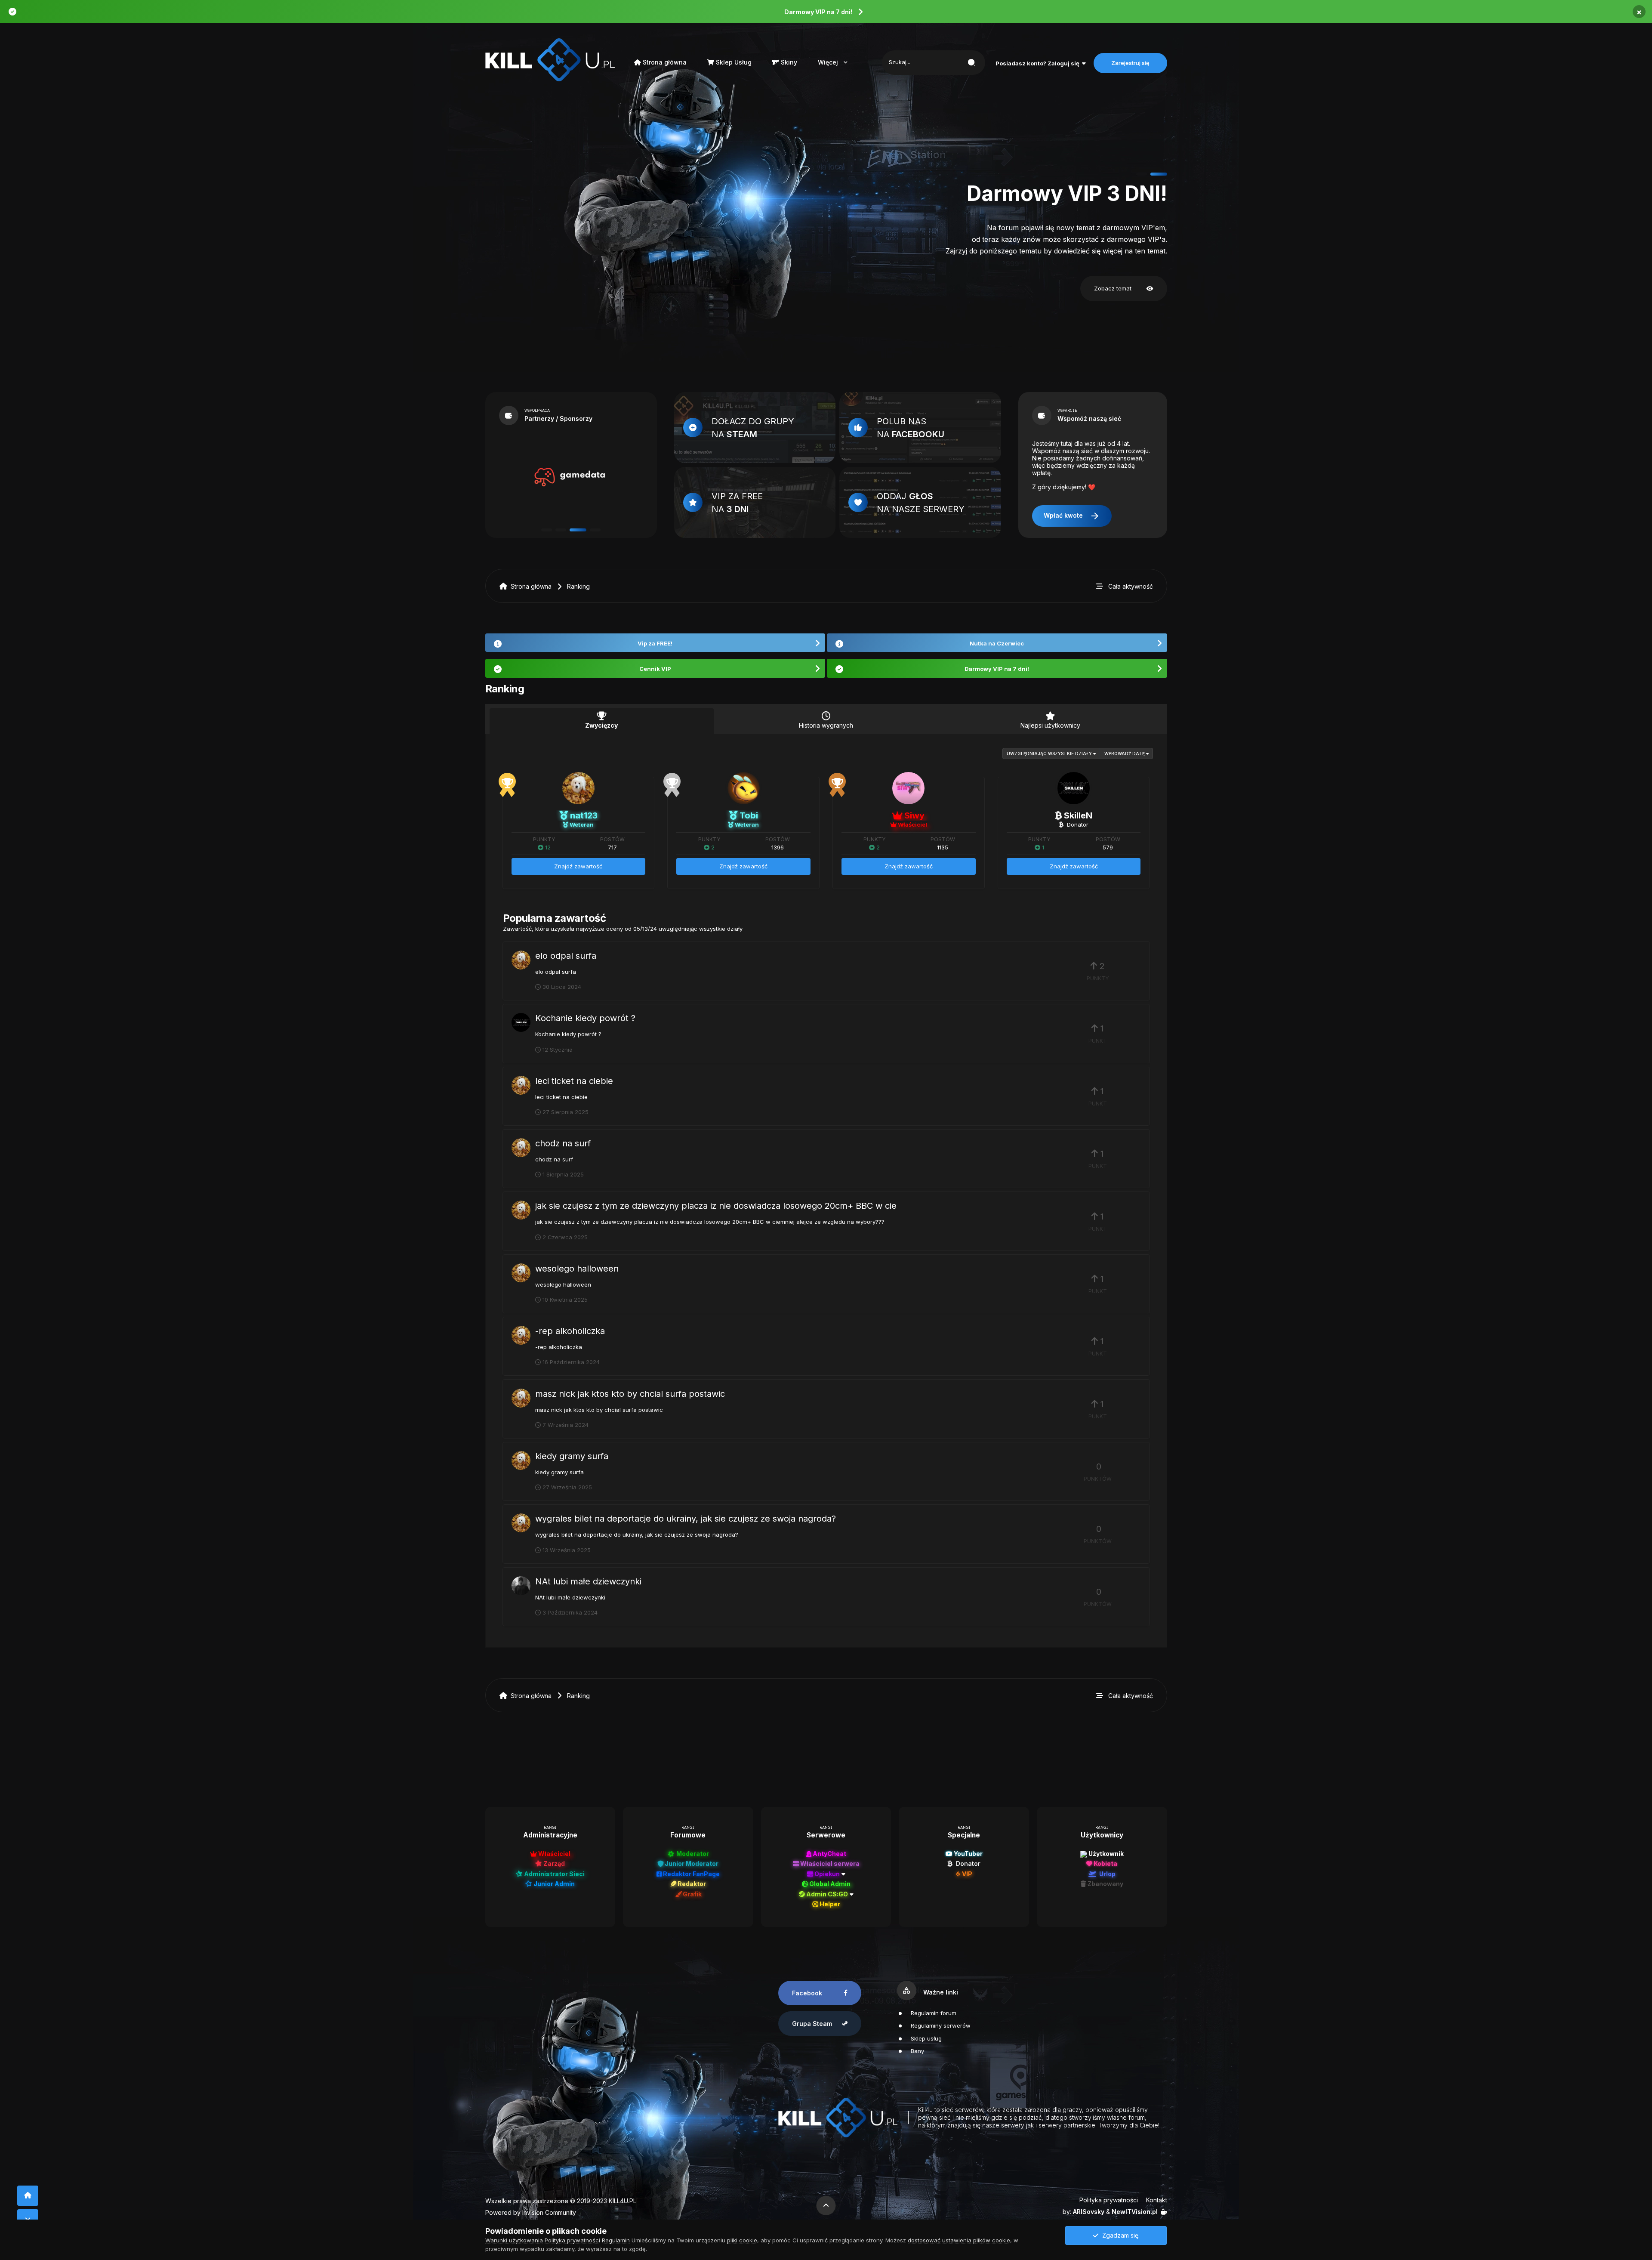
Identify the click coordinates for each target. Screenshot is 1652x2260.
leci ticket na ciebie (574, 1081)
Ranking (578, 586)
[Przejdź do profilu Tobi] (744, 788)
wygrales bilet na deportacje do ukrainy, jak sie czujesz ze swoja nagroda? (686, 1519)
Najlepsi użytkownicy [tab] (1050, 725)
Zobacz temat (1124, 289)
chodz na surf (563, 1143)
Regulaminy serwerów (941, 2025)
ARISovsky (1089, 2212)
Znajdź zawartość (578, 866)
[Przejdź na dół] (28, 2219)
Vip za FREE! (655, 643)
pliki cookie (742, 2240)
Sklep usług (926, 2038)
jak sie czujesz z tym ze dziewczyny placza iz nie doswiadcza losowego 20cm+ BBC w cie (716, 1206)
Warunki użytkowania (514, 2240)
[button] (1145, 174)
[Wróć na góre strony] (28, 2196)
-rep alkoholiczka (570, 1331)
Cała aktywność (1131, 586)
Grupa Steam (812, 2024)
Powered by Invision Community (531, 2212)
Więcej (834, 62)
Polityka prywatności (1109, 2200)
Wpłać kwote (1072, 516)
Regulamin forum (934, 2013)
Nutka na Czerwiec (997, 643)
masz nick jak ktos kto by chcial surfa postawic (630, 1394)
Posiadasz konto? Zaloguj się (1039, 63)
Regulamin (616, 2240)
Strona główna (664, 62)
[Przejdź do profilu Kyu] (521, 1586)
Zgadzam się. (1119, 2235)
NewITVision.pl (1135, 2212)
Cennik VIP (655, 669)
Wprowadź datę (1125, 753)
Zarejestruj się (1130, 63)
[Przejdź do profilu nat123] (578, 788)
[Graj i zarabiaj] (570, 477)
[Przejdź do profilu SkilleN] (1074, 788)
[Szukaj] (971, 63)
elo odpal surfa (566, 956)
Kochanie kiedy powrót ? (585, 1018)
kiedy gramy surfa (572, 1456)
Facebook (807, 1993)
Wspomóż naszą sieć (1089, 418)
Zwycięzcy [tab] (601, 725)
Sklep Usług (733, 62)
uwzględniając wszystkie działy (1050, 753)
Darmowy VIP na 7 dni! (818, 12)
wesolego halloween (577, 1269)
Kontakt (1157, 2200)
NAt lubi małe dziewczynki (588, 1581)
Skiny (788, 62)
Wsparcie (1067, 411)
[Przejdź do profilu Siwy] (908, 788)
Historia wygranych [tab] (826, 725)
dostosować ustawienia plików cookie (959, 2240)
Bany (917, 2051)
